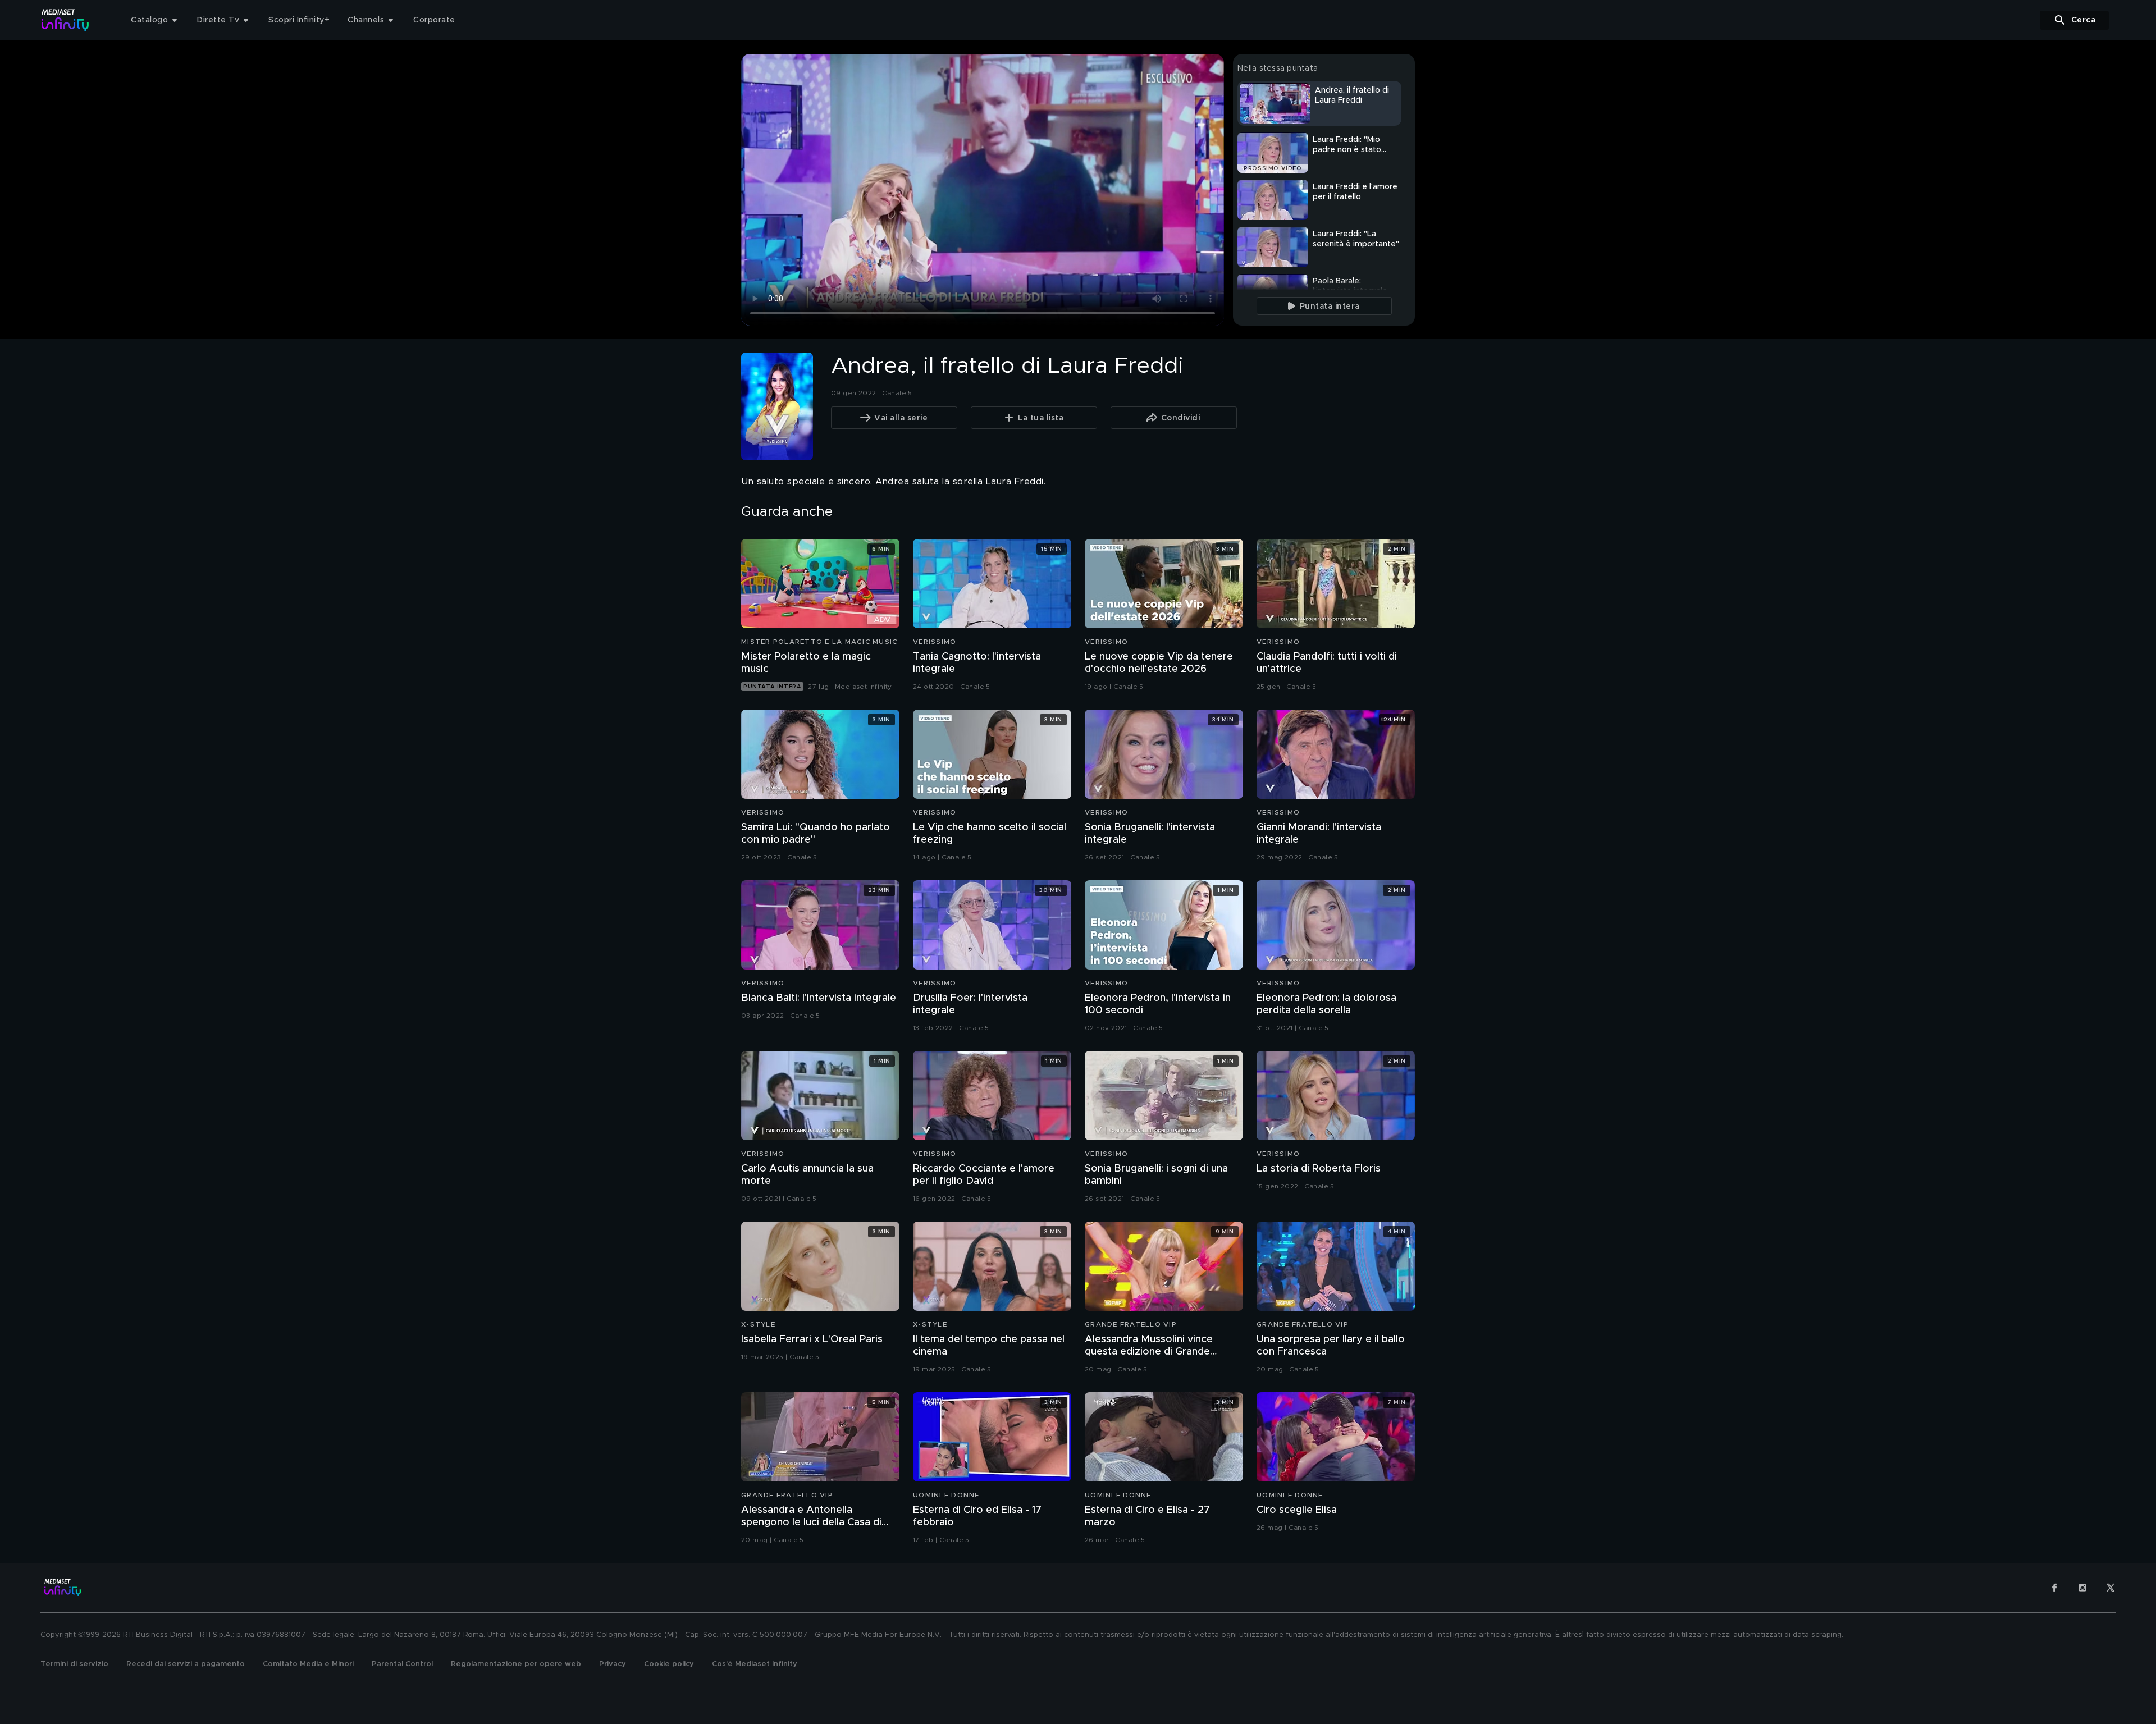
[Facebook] (2054, 1588)
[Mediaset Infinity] (65, 20)
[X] (2111, 1588)
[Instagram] (2082, 1588)
